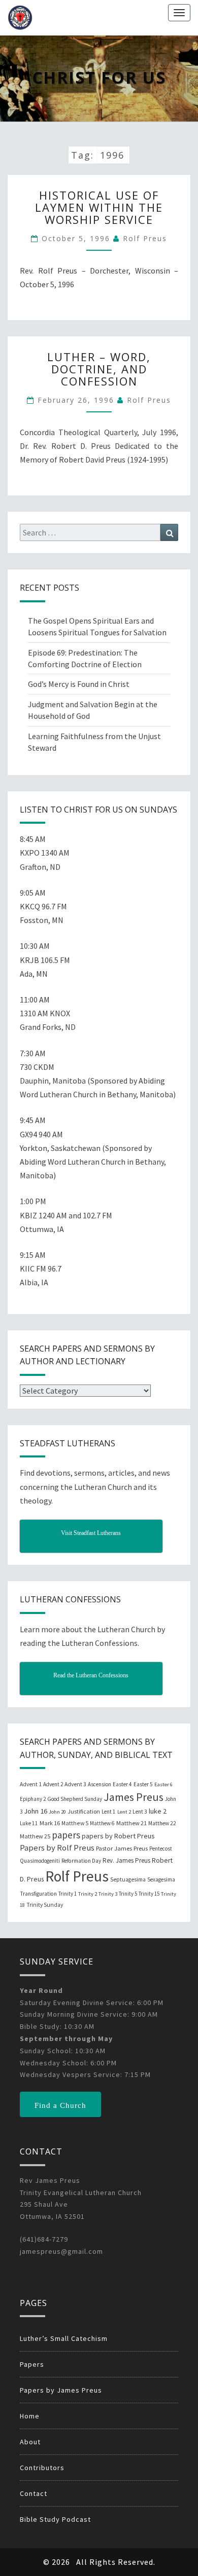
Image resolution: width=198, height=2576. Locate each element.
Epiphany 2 (33, 1799)
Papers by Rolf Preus (57, 1848)
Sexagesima (161, 1879)
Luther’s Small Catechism (64, 2338)
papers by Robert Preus (118, 1836)
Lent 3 (140, 1812)
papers (66, 1835)
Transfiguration (38, 1894)
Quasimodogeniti (40, 1861)
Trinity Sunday (45, 1905)
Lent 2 (124, 1812)
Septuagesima (128, 1879)
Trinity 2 (88, 1894)
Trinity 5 (128, 1894)
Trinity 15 (149, 1894)
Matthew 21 (131, 1823)
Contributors (42, 2468)
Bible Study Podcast (55, 2519)
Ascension (100, 1784)
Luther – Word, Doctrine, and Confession (99, 369)
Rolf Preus (145, 238)
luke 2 (158, 1811)
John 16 (36, 1811)
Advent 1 (31, 1784)
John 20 (57, 1812)
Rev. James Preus (126, 1860)
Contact (34, 2493)
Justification (84, 1811)
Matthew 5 (75, 1823)
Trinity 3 (108, 1894)
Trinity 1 (68, 1894)
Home (30, 2416)
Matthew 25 (35, 1836)
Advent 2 (53, 1784)
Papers (32, 2364)
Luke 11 (29, 1823)
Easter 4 (122, 1784)
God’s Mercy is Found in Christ (79, 684)
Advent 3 (75, 1784)
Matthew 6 (102, 1823)
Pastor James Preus (122, 1848)
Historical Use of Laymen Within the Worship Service (99, 207)
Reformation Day (81, 1861)
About (30, 2442)
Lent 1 (109, 1812)
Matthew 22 (162, 1823)
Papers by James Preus (61, 2390)
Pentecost (161, 1849)
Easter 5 (143, 1784)
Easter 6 (163, 1784)
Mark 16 (50, 1823)
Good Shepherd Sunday (75, 1799)
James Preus (134, 1797)
